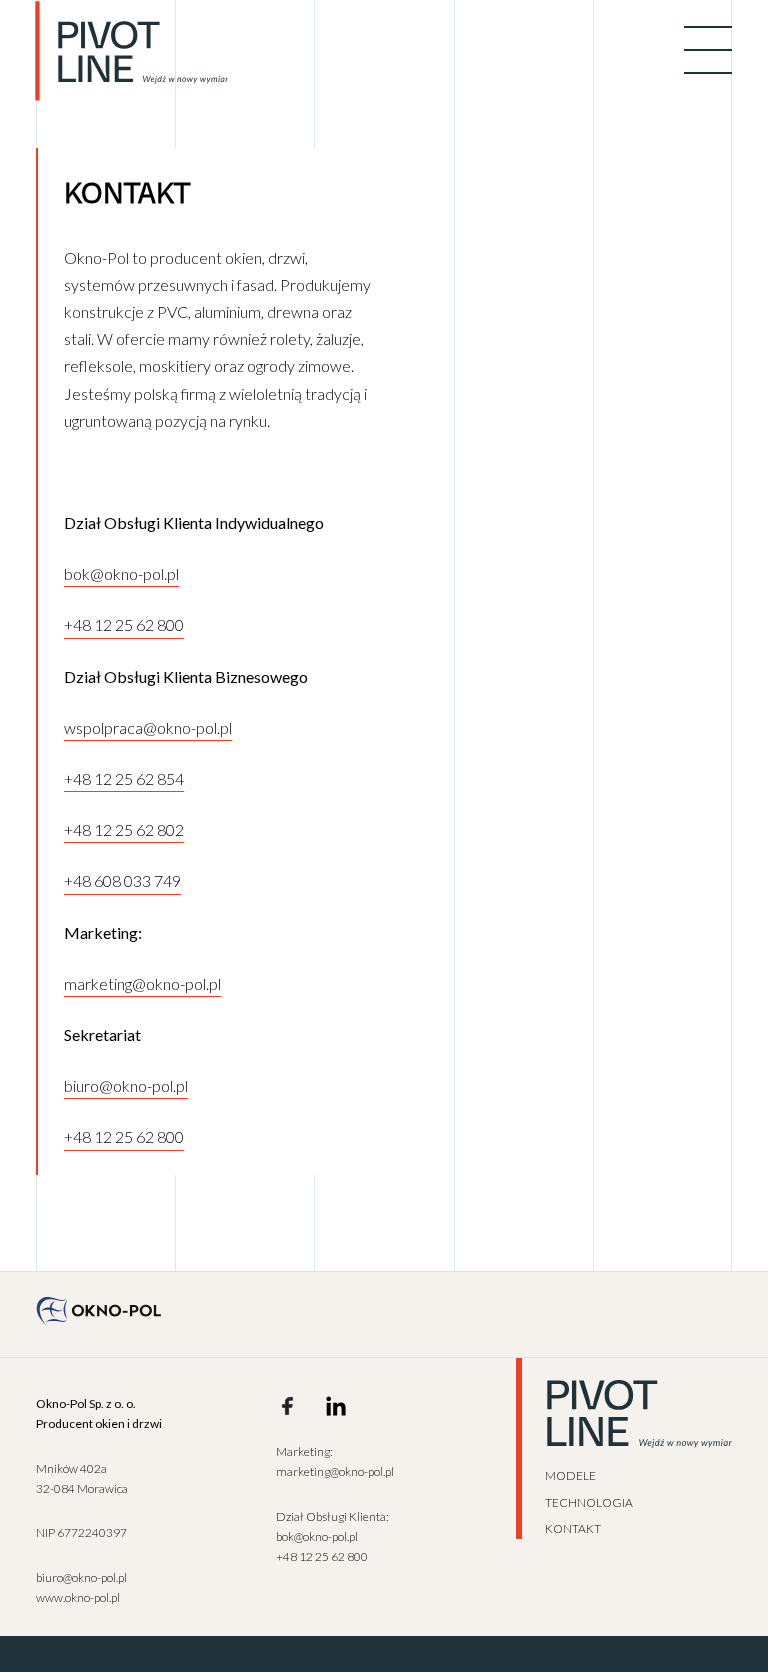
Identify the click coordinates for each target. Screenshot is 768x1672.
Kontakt (573, 1528)
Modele (570, 1475)
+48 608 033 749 (122, 880)
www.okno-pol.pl (78, 1597)
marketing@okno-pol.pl (142, 983)
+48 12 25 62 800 (124, 624)
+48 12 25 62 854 (124, 778)
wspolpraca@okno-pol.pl (148, 727)
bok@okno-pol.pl (121, 573)
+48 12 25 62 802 (124, 829)
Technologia (589, 1502)
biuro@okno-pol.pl (126, 1085)
